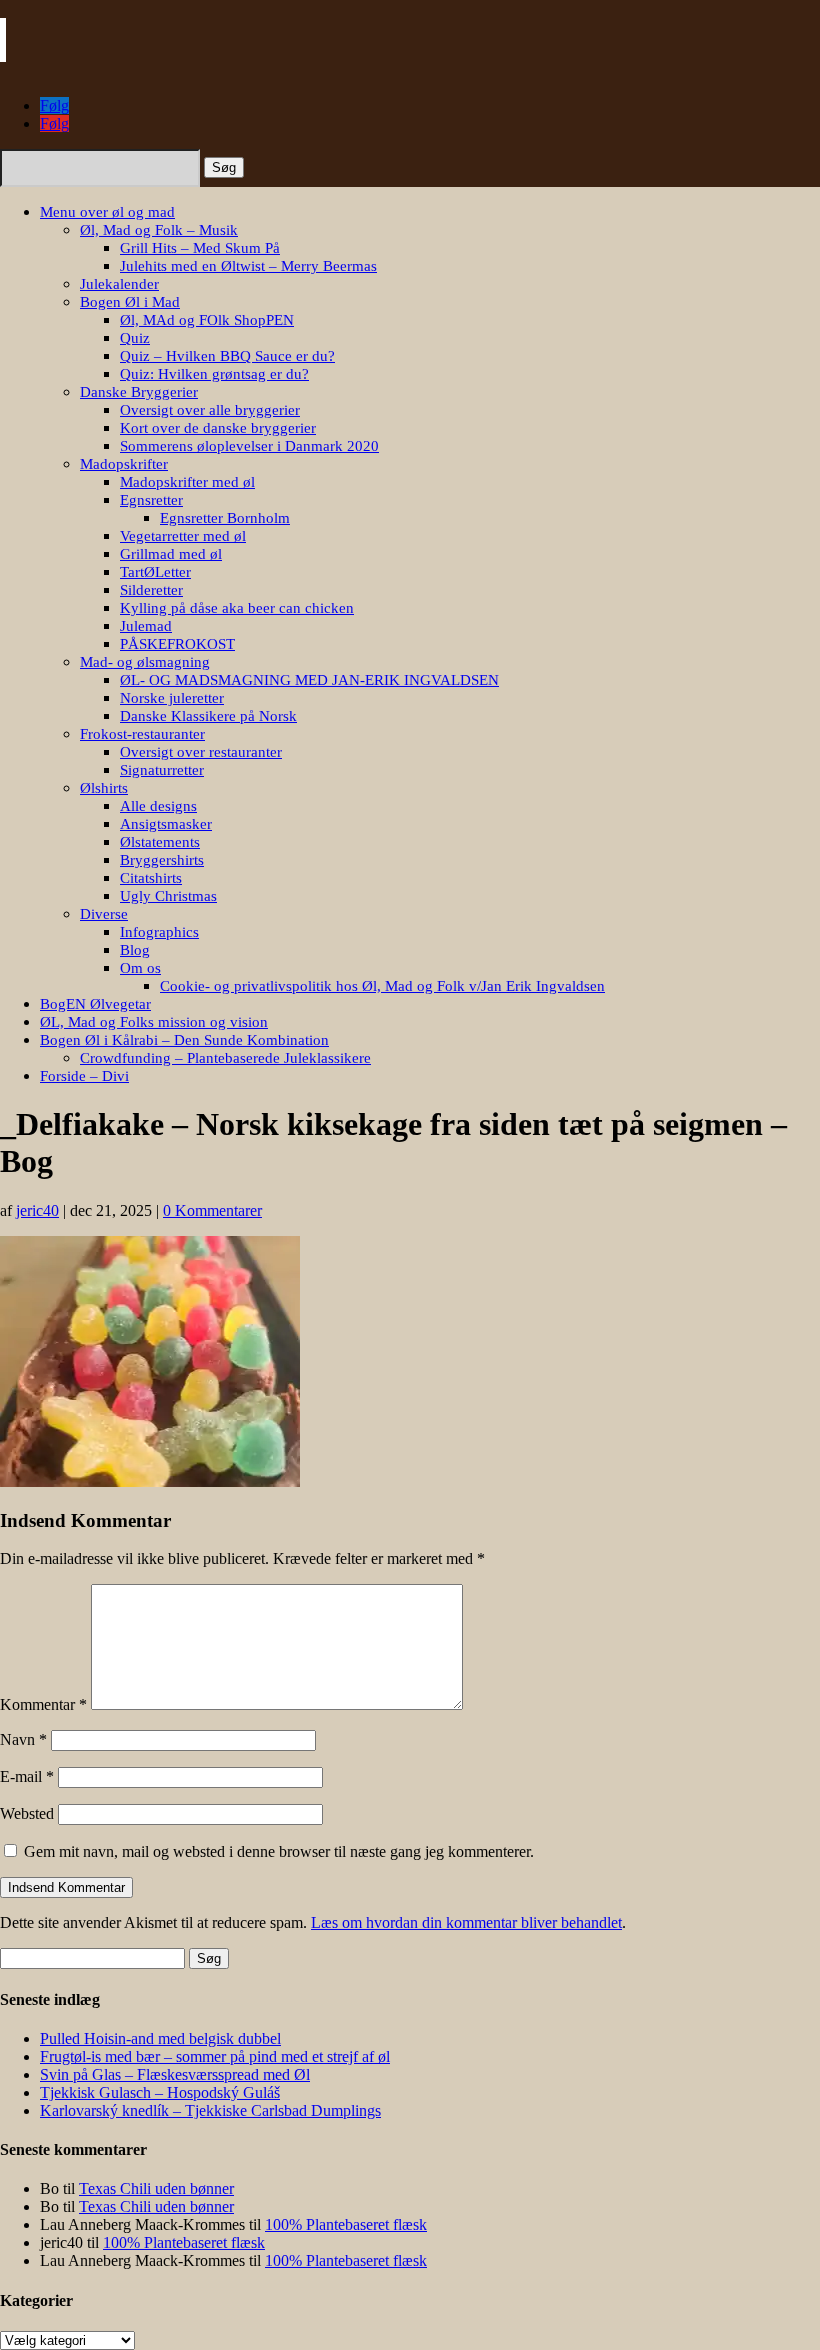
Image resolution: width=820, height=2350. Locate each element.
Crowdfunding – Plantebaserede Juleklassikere (225, 1058)
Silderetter (151, 590)
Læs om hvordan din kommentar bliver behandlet (466, 1922)
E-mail (27, 1776)
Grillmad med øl (171, 554)
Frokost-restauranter (142, 734)
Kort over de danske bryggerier (218, 428)
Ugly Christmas (168, 896)
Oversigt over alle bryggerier (210, 410)
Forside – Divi (84, 1076)
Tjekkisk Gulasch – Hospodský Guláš (160, 2092)
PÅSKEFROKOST (177, 644)
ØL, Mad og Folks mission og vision (154, 1022)
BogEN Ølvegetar (95, 1004)
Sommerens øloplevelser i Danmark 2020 (249, 446)
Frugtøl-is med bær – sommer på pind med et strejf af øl (215, 2056)
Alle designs (158, 806)
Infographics (159, 932)
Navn (23, 1739)
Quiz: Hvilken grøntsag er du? (214, 374)
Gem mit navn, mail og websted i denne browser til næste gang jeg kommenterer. (279, 1851)
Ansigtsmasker (166, 824)
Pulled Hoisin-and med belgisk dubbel (160, 2038)
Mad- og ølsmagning (145, 662)
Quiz (135, 338)
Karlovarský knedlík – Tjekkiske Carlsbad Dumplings (210, 2110)
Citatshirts (151, 878)
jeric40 (37, 1210)
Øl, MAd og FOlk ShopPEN (207, 320)
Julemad (146, 626)
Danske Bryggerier (139, 392)
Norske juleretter (172, 698)
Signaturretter (162, 770)
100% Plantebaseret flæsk (346, 2224)
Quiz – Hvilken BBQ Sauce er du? (227, 356)
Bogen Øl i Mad (130, 302)
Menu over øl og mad (107, 212)
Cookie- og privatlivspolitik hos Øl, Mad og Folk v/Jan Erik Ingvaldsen (382, 986)
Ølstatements (160, 842)
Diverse (104, 914)
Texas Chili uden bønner (156, 2188)
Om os (140, 968)
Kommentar (43, 1704)
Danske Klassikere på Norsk (208, 716)
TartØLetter (155, 572)
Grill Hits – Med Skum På (200, 248)
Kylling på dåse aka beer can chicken (237, 608)
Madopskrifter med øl (187, 482)
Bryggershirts (162, 860)
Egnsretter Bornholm (225, 518)
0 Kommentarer (212, 1210)
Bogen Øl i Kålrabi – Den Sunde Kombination (184, 1040)
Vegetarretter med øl (183, 536)
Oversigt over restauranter (201, 752)
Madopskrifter (124, 464)
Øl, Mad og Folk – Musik (159, 230)
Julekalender (119, 284)
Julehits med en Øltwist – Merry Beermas (248, 266)
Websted (27, 1813)
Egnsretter (151, 500)
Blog (135, 950)
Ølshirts (104, 788)
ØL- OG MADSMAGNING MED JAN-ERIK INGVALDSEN (309, 680)
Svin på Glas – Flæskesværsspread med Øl (175, 2074)
